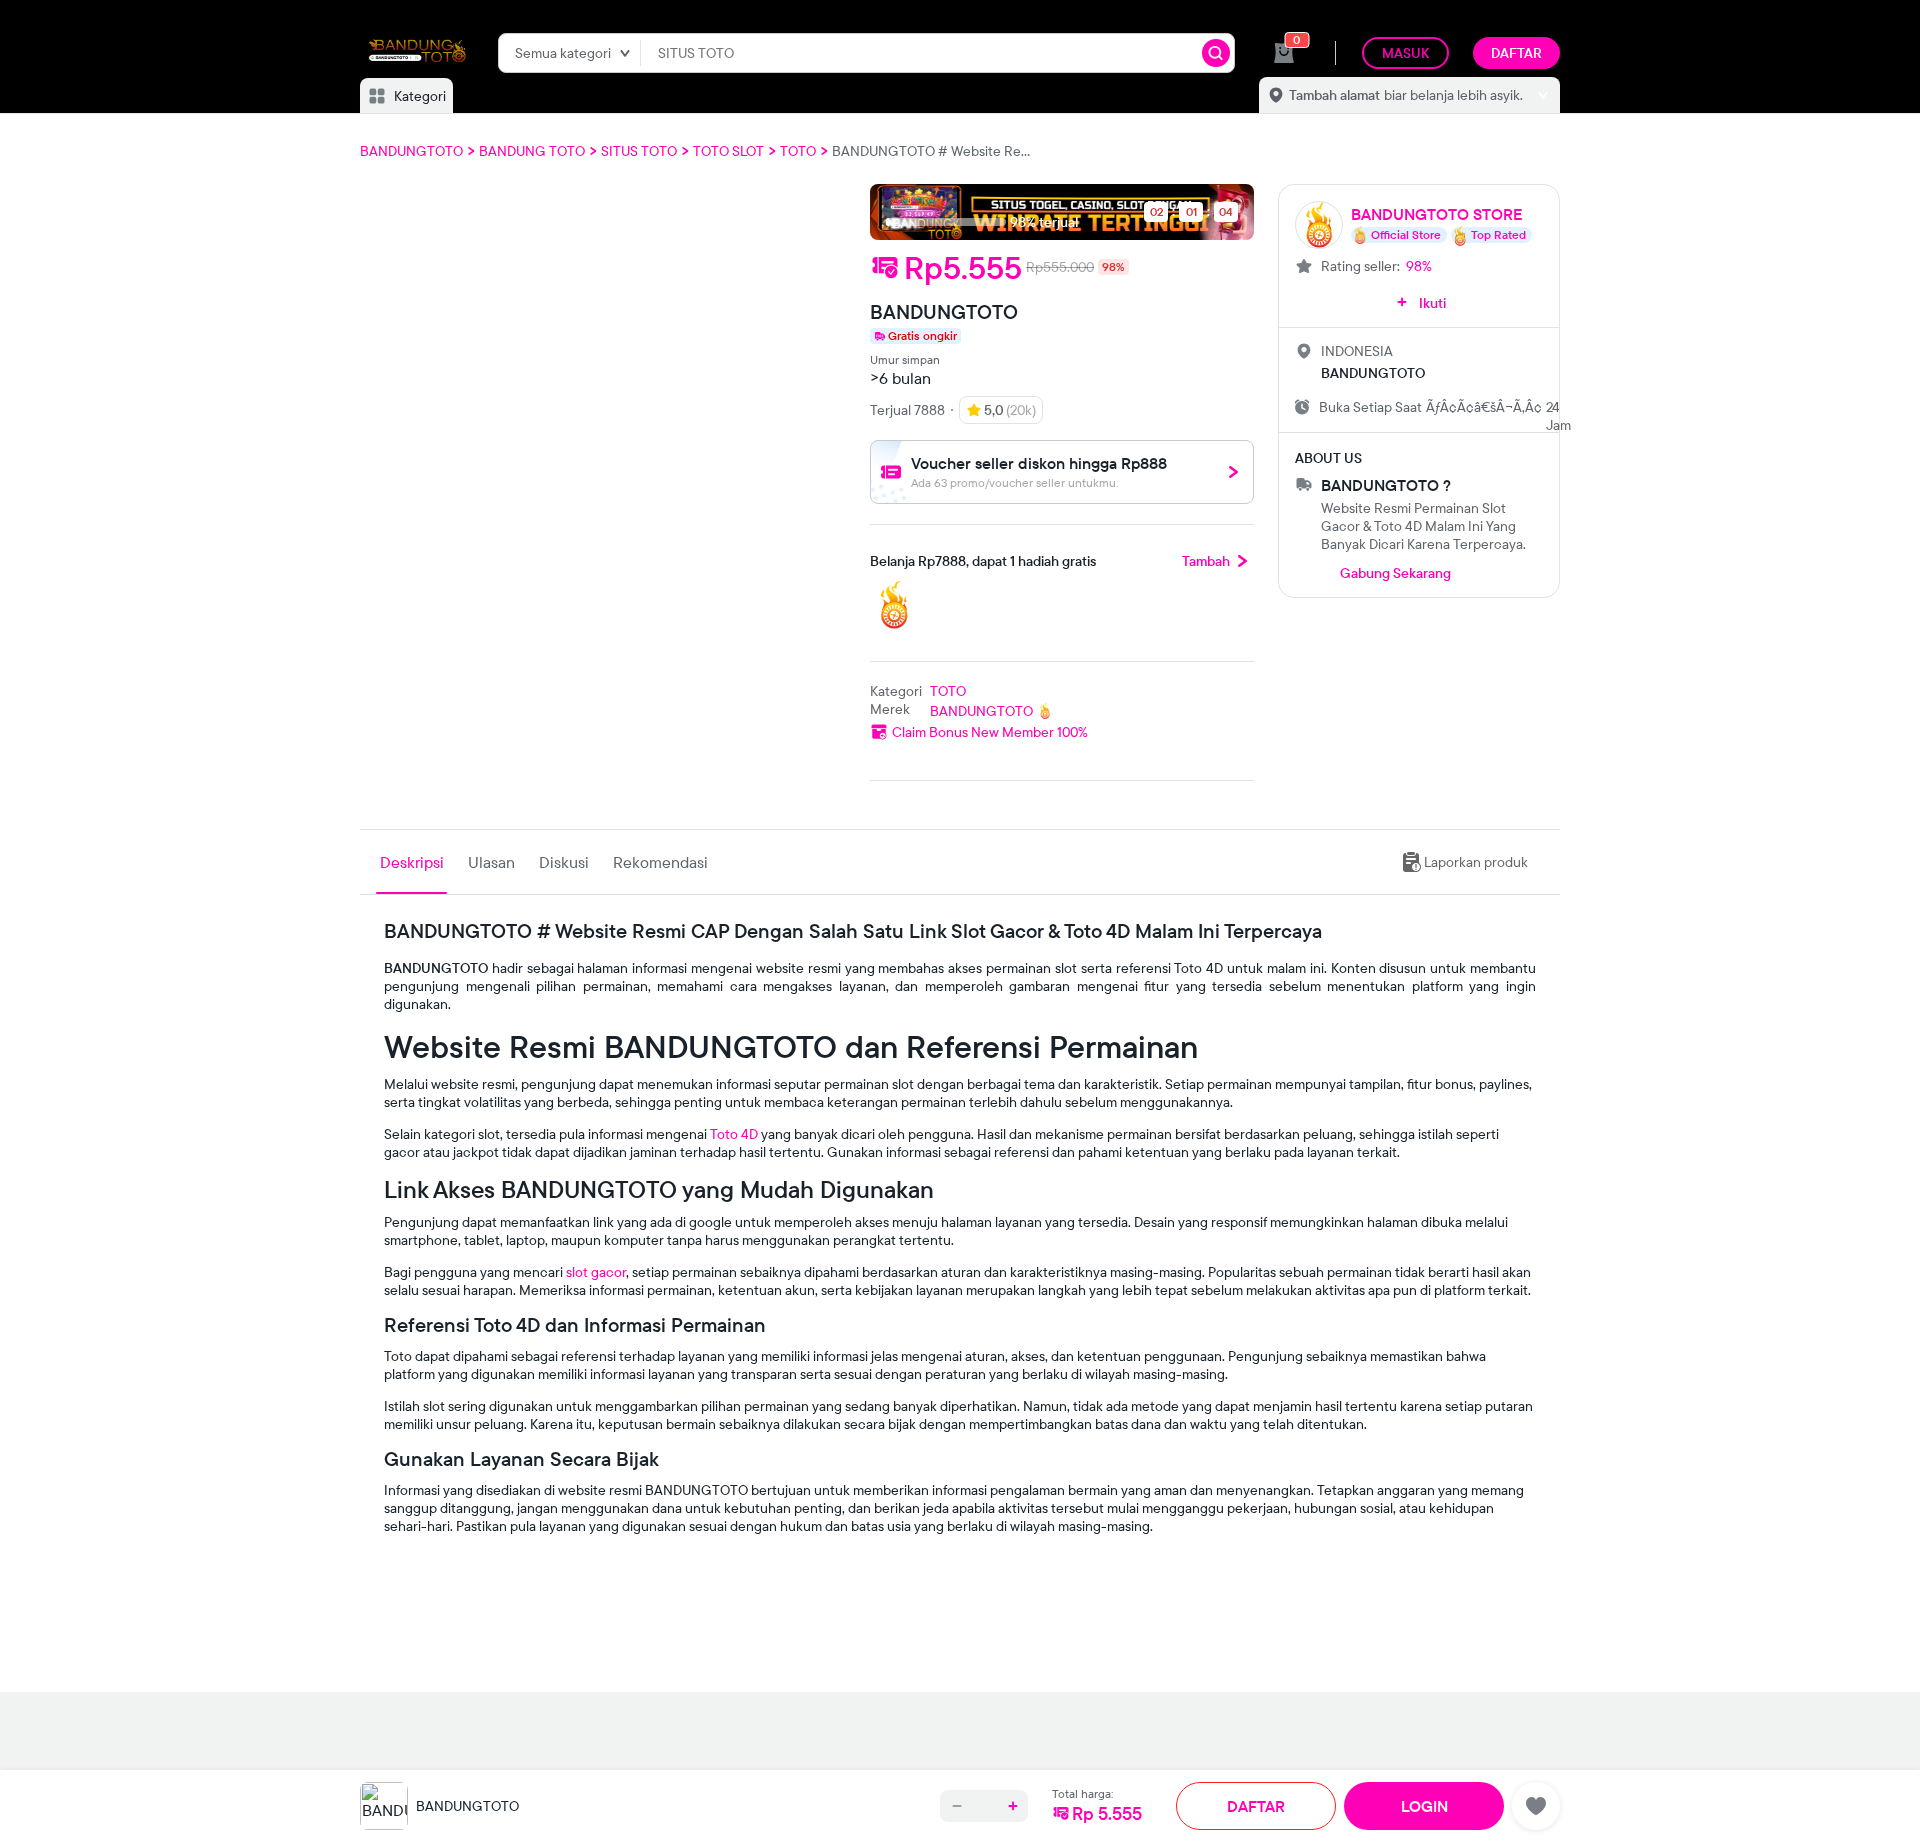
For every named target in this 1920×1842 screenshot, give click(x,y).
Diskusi (564, 862)
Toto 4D (734, 1134)
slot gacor (596, 1272)
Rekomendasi (660, 862)
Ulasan (491, 862)
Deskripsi (412, 862)
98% (1419, 266)
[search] (1216, 53)
